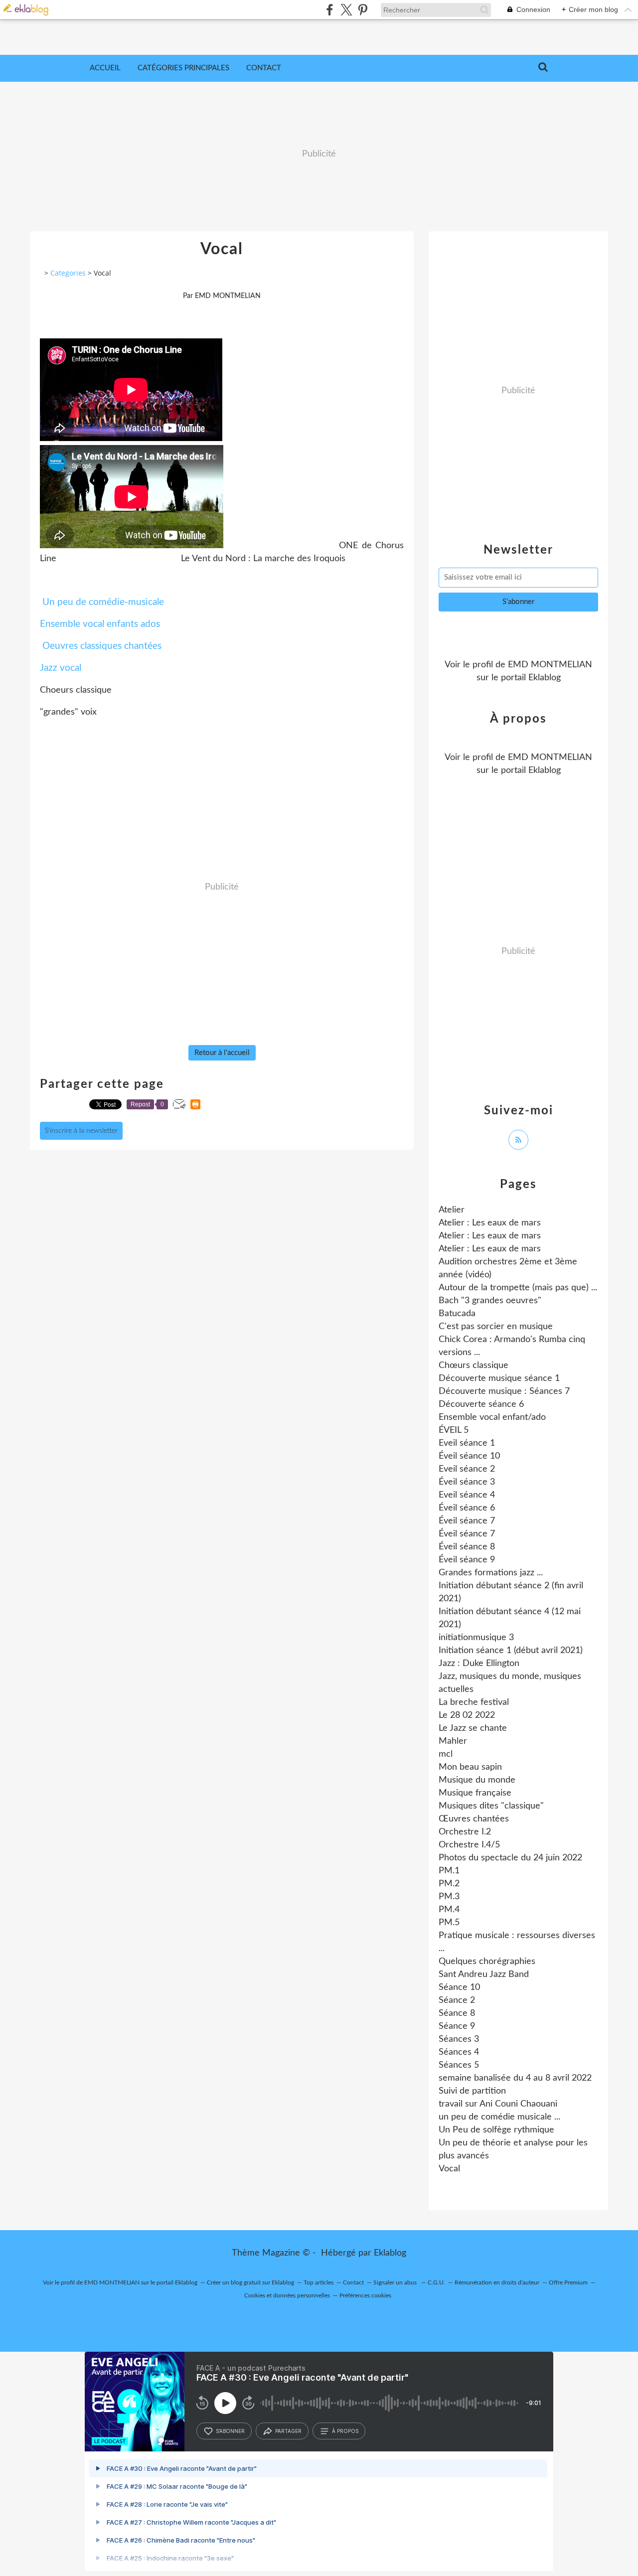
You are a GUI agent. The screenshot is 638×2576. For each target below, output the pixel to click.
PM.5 (449, 1923)
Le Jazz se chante (473, 1728)
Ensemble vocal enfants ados (100, 624)
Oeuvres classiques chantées (102, 646)
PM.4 (449, 1910)
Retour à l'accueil (222, 1053)
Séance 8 (457, 2013)
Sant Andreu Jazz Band (484, 1974)
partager (288, 2431)
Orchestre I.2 (465, 1832)
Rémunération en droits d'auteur (497, 2282)
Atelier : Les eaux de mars (490, 1223)
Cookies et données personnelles (287, 2295)
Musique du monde (477, 1780)
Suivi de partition (472, 2091)
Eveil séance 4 (467, 1495)
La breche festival (474, 1702)
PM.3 (449, 1897)
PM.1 (449, 1871)
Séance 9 (457, 2026)
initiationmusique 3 (476, 1638)
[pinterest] (363, 10)
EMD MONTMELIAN (550, 665)
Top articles (319, 2282)
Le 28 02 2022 (467, 1715)
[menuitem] (105, 68)
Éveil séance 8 (467, 1547)
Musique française (475, 1793)
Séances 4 (459, 2052)
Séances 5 (459, 2065)
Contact (264, 68)
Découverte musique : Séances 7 (504, 1391)
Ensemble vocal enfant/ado (492, 1417)
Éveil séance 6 (467, 1508)
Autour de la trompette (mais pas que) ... (518, 1288)
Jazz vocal (61, 668)
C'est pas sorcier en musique (496, 1327)
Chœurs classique (474, 1365)
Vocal (449, 2169)
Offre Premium (568, 2282)
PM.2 (449, 1884)
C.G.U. (436, 2282)
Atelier (452, 1210)
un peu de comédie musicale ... (499, 2117)
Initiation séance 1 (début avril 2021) (511, 1651)
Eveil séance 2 (467, 1469)
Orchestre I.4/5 (469, 1845)
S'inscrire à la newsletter (81, 1131)
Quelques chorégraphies (487, 1962)
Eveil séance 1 (467, 1443)
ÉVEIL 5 (454, 1430)
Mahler (453, 1741)
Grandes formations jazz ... (491, 1573)
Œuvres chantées (474, 1819)
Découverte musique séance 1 (499, 1378)
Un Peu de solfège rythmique (496, 2130)
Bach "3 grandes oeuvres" (490, 1301)
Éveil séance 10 (469, 1456)
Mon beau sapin (470, 1767)
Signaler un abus (396, 2282)
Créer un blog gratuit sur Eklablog (250, 2282)
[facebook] (330, 10)
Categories (68, 273)
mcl (446, 1754)
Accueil (105, 68)
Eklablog (390, 2253)
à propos (345, 2431)
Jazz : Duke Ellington (479, 1664)
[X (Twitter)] (346, 10)
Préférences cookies (365, 2295)
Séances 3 (459, 2039)
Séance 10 (459, 1987)
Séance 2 (457, 2000)
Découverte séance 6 (481, 1404)
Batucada (457, 1314)
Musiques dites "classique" (491, 1806)
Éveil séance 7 (467, 1521)
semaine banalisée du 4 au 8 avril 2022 (515, 2078)
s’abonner (230, 2431)
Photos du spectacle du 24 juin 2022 (510, 1858)
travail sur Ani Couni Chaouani (498, 2104)
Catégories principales (183, 68)
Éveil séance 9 (467, 1560)
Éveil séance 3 (467, 1482)
